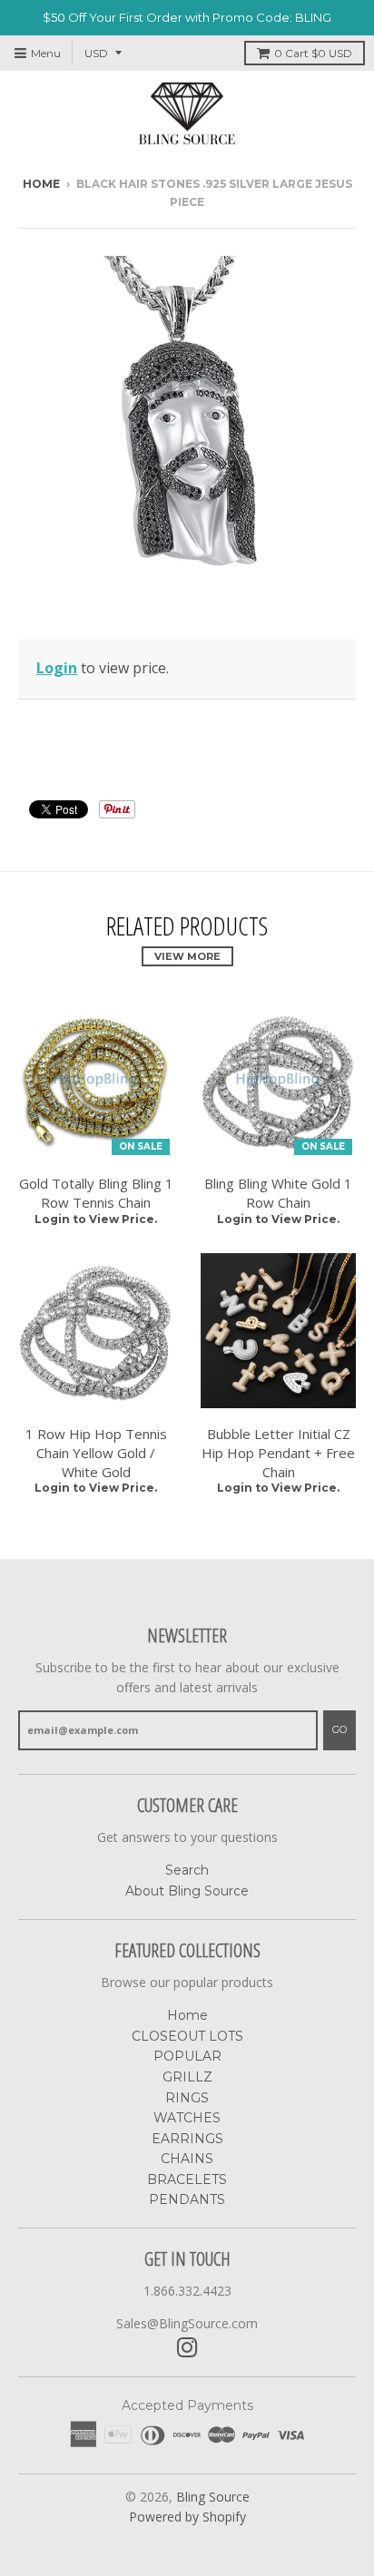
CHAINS (187, 2159)
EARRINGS (187, 2139)
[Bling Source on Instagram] (187, 2348)
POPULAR (187, 2056)
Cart (313, 53)
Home (41, 184)
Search (187, 1870)
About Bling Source (187, 1891)
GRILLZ (187, 2077)
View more (187, 956)
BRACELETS (187, 2179)
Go (340, 1729)
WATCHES (187, 2118)
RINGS (187, 2098)
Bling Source (213, 2497)
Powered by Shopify (187, 2517)
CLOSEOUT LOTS (187, 2036)
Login (57, 668)
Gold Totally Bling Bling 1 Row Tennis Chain (96, 1193)
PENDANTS (187, 2199)
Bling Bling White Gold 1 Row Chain (278, 1193)
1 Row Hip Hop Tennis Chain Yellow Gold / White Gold (96, 1453)
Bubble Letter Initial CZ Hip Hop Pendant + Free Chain (278, 1453)
